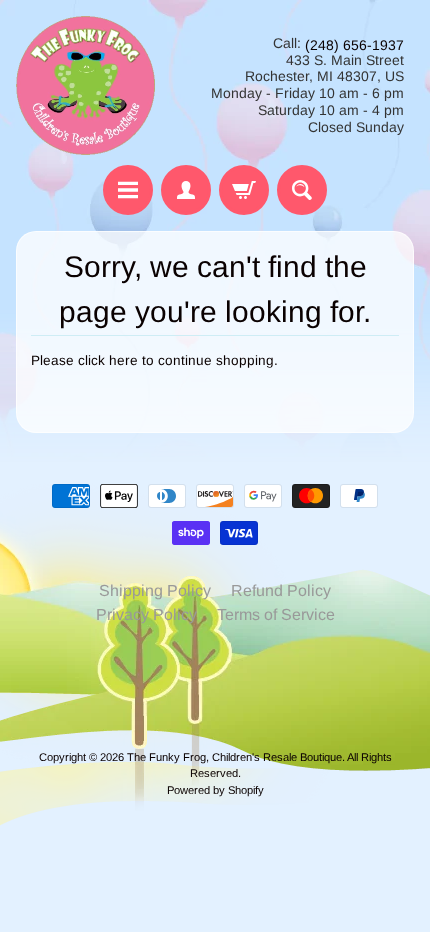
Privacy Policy (146, 614)
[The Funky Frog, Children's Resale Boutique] (85, 85)
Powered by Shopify (215, 790)
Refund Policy (281, 590)
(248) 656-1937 (354, 45)
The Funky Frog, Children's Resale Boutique (234, 757)
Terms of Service (276, 614)
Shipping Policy (155, 590)
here (123, 360)
